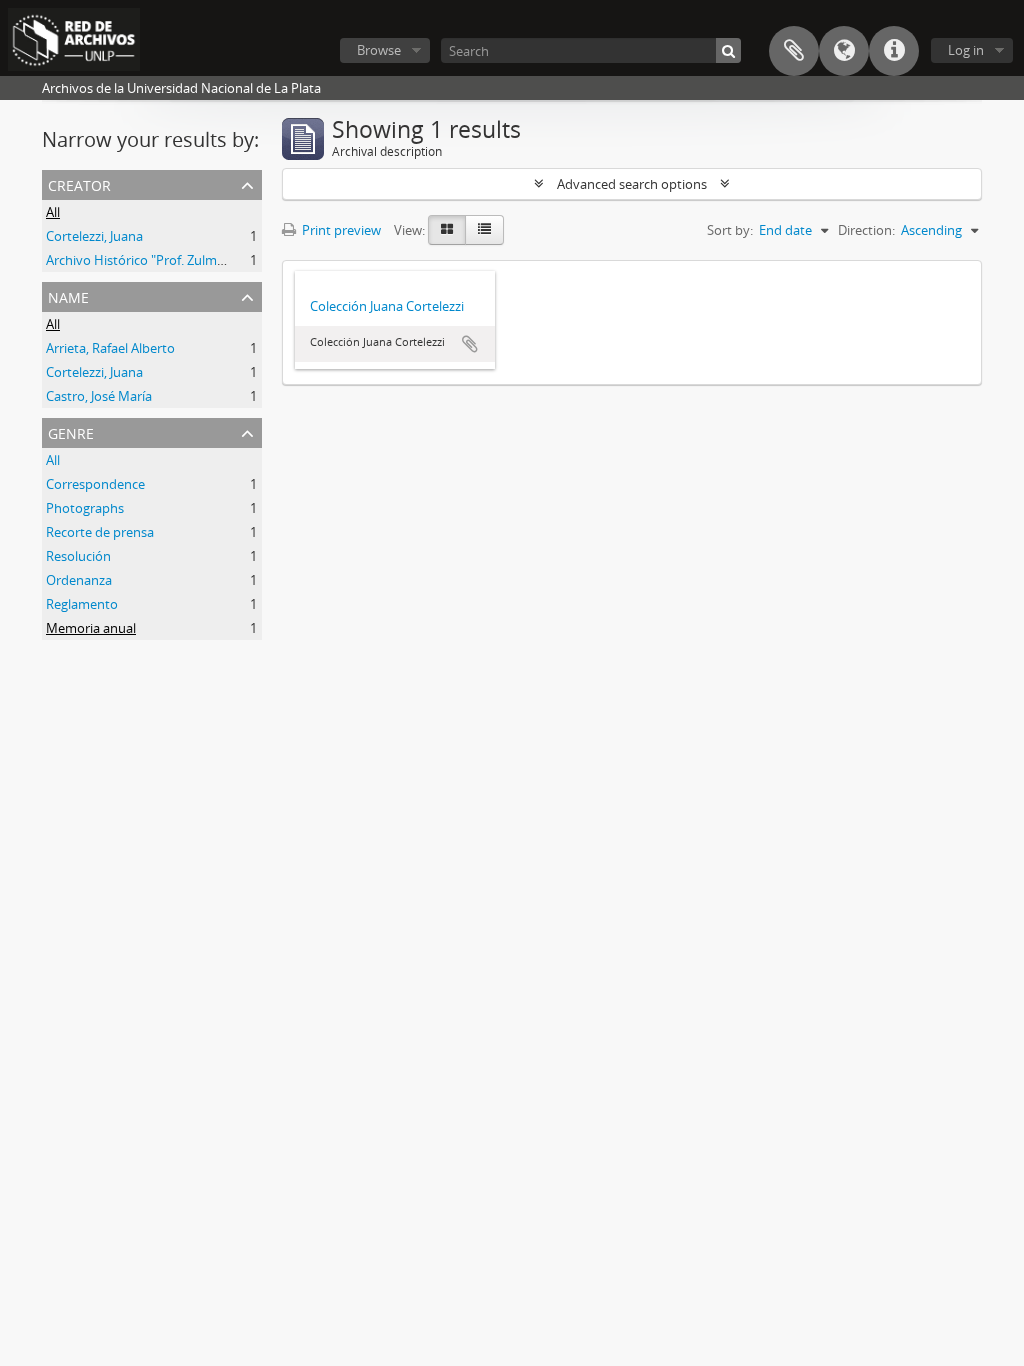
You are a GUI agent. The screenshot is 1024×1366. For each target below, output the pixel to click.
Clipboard (794, 51)
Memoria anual (91, 628)
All (53, 212)
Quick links (894, 51)
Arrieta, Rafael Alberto (110, 348)
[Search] (728, 50)
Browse (379, 50)
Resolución (78, 556)
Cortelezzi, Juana (94, 236)
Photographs (85, 508)
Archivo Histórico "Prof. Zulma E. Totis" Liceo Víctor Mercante (226, 260)
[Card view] (447, 230)
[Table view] (484, 230)
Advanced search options (632, 184)
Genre (71, 431)
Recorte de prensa (100, 532)
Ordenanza (79, 580)
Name (68, 295)
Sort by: (730, 230)
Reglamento (82, 604)
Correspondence (95, 484)
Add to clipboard (470, 344)
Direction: (866, 230)
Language (844, 51)
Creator (79, 183)
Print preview (340, 230)
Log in (966, 50)
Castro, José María (99, 396)
